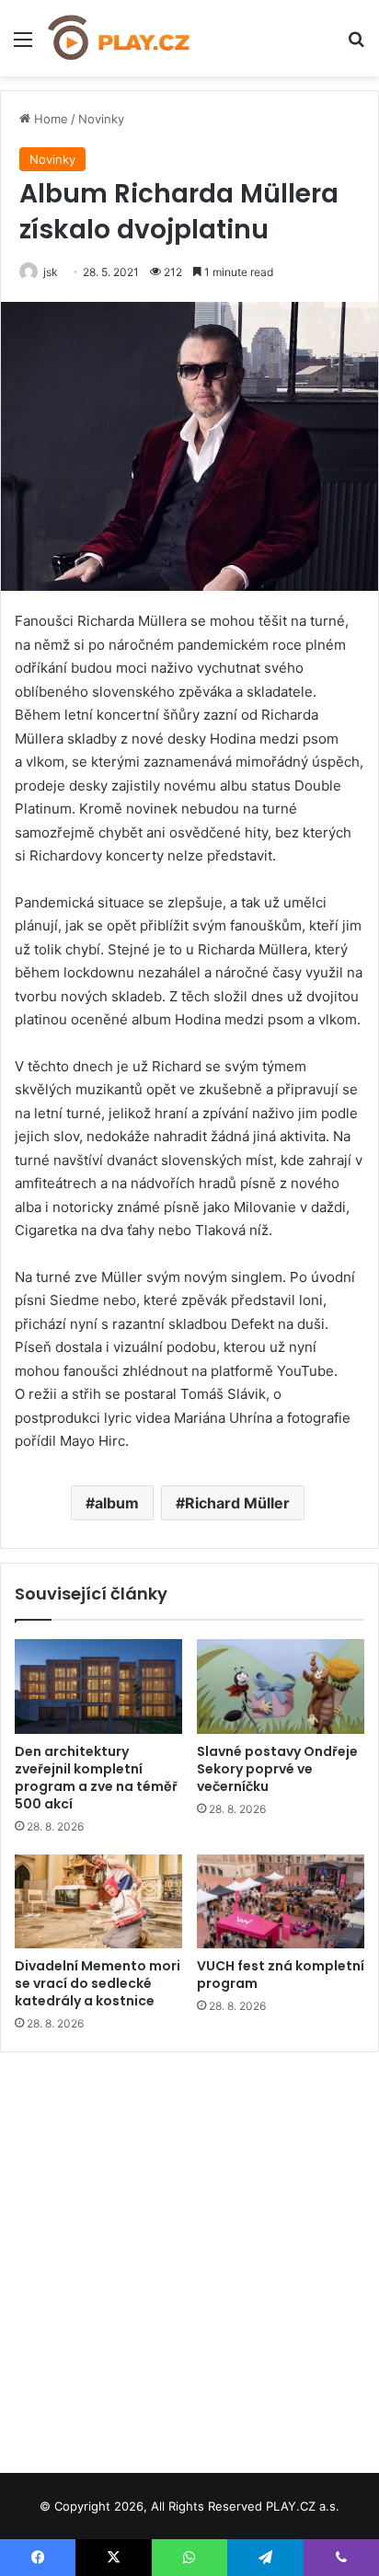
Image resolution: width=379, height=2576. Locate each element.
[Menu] (23, 46)
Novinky (101, 119)
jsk (51, 272)
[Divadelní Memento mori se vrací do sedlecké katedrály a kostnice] (98, 1902)
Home (49, 119)
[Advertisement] (189, 2256)
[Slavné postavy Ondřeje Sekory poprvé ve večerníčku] (281, 1687)
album (117, 1503)
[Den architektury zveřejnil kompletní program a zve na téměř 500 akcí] (98, 1687)
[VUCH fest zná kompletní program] (281, 1902)
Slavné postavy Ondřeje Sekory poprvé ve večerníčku (277, 1769)
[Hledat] (356, 46)
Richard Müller (237, 1503)
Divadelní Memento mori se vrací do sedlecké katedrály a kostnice (98, 1983)
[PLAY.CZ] (120, 38)
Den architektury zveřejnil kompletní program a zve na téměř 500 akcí (96, 1778)
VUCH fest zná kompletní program (281, 1975)
